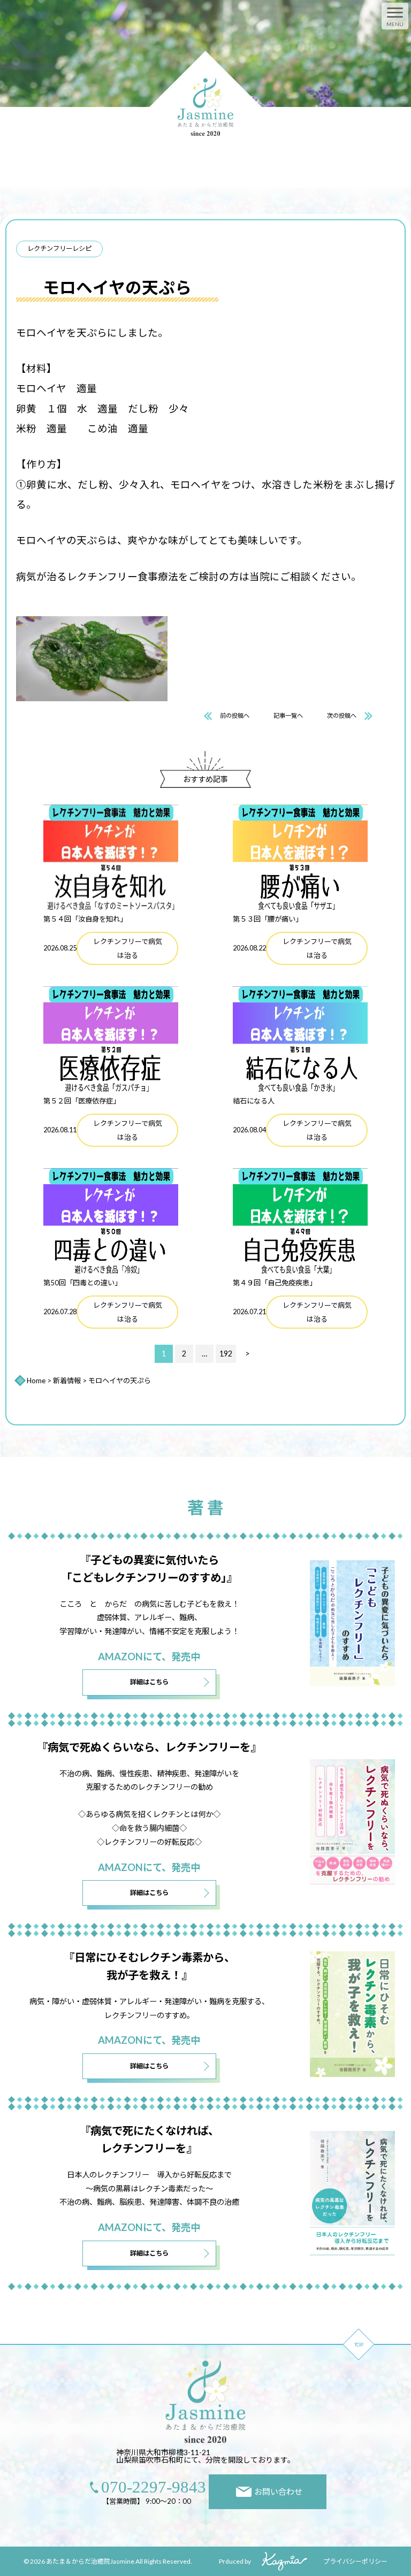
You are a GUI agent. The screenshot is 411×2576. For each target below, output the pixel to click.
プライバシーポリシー (355, 2561)
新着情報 (67, 1381)
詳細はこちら (149, 1682)
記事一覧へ (288, 715)
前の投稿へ (235, 715)
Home (36, 1381)
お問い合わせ (278, 2491)
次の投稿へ (342, 715)
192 (226, 1354)
